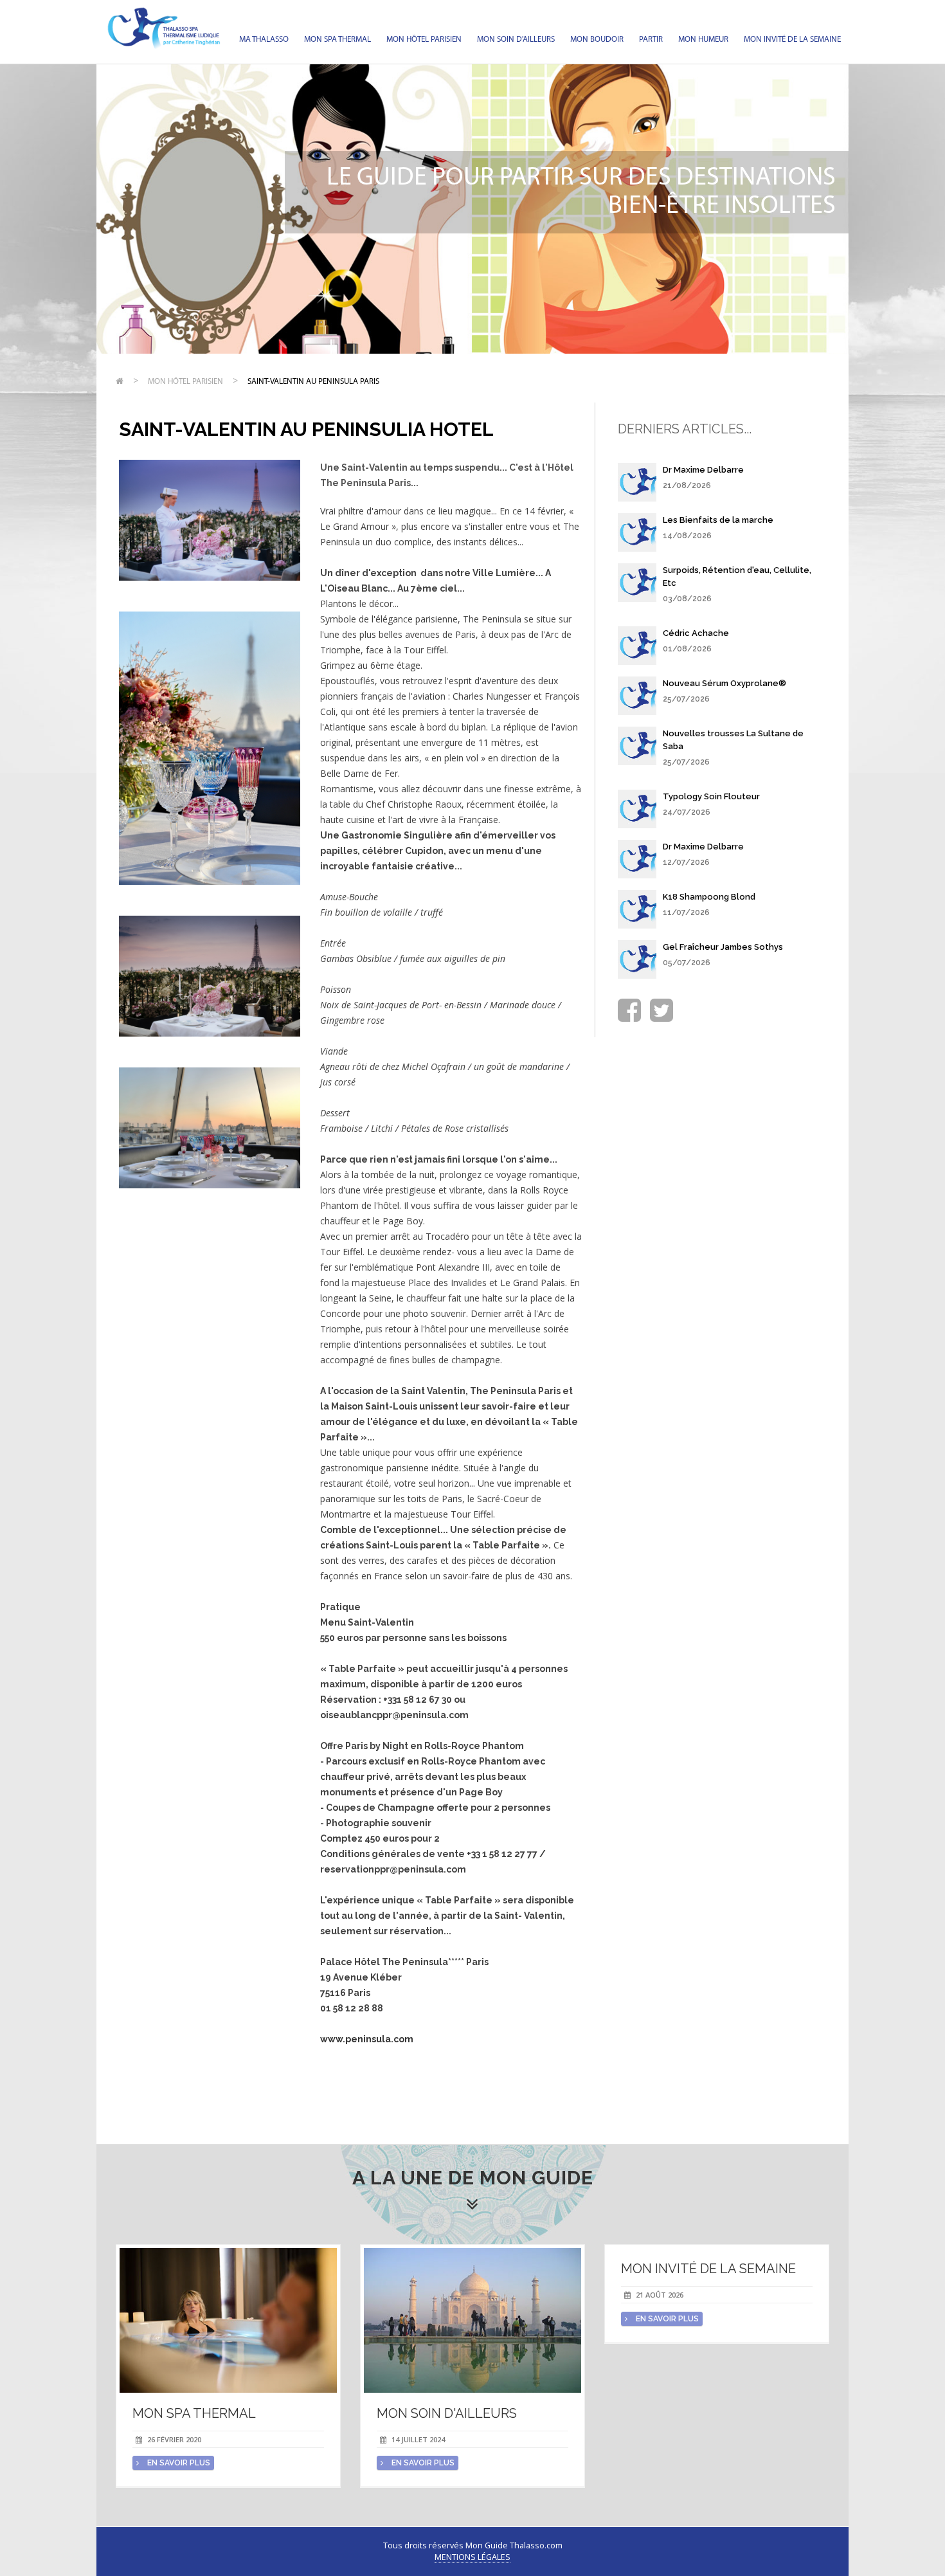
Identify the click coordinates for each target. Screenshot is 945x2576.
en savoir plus (178, 2463)
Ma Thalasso (264, 40)
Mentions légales (473, 2557)
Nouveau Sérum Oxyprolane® (724, 683)
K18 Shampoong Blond (709, 897)
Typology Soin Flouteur (711, 796)
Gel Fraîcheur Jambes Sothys (723, 947)
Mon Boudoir (597, 40)
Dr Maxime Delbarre (703, 470)
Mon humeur (703, 40)
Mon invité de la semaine (792, 40)
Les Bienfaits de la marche (718, 520)
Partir (651, 40)
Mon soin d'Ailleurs (516, 40)
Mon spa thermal (337, 40)
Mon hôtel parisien (424, 40)
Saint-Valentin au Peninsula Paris (313, 382)
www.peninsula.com (367, 2039)
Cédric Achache (696, 633)
